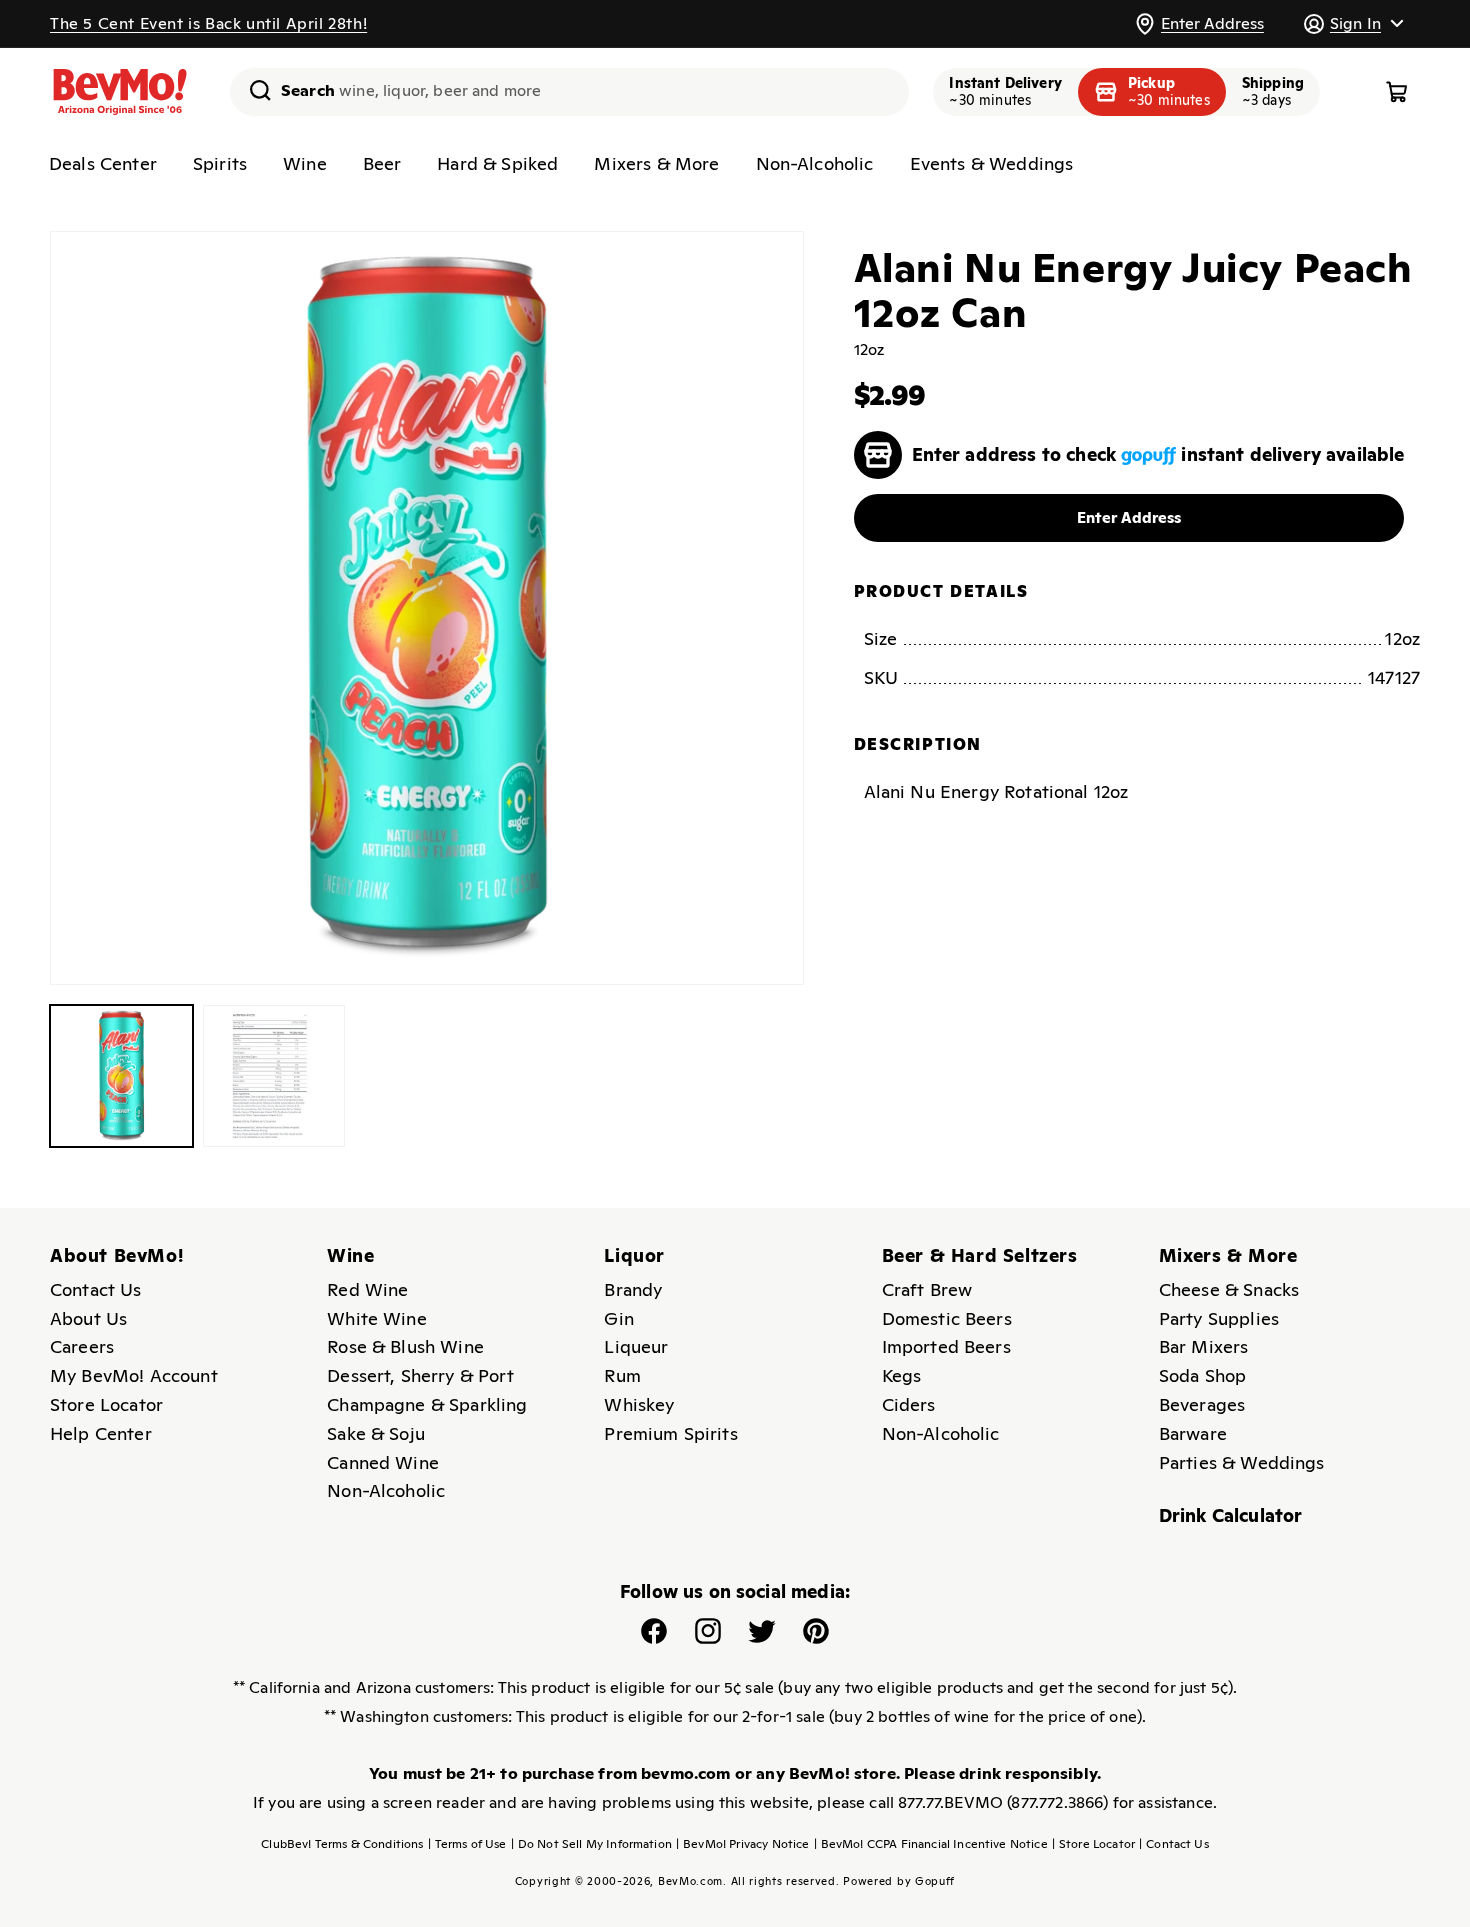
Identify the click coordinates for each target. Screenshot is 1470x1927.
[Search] (253, 90)
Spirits (220, 163)
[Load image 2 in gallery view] (274, 1076)
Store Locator (106, 1404)
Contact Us (96, 1289)
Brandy (633, 1289)
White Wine (377, 1318)
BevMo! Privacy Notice (743, 1844)
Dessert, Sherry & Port (420, 1375)
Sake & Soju (376, 1433)
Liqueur (636, 1346)
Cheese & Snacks (1229, 1289)
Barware (1193, 1433)
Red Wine (367, 1289)
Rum (622, 1375)
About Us (88, 1318)
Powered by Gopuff (899, 1881)
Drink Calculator (1231, 1515)
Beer (382, 163)
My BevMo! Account (134, 1375)
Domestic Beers (947, 1318)
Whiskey (639, 1404)
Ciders (909, 1404)
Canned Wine (383, 1462)
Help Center (101, 1433)
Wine (305, 163)
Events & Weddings (992, 163)
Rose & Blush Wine (405, 1346)
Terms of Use (467, 1844)
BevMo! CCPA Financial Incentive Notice (931, 1844)
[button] (1353, 23)
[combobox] (569, 92)
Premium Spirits (670, 1433)
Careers (82, 1346)
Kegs (902, 1375)
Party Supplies (1219, 1318)
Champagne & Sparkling (427, 1404)
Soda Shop (1202, 1375)
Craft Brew (927, 1289)
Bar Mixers (1204, 1346)
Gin (618, 1318)
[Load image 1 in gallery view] (121, 1076)
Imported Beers (946, 1346)
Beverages (1202, 1404)
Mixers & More (656, 163)
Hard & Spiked (497, 163)
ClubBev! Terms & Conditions (342, 1844)
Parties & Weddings (1242, 1462)
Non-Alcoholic (815, 163)
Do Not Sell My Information (591, 1844)
